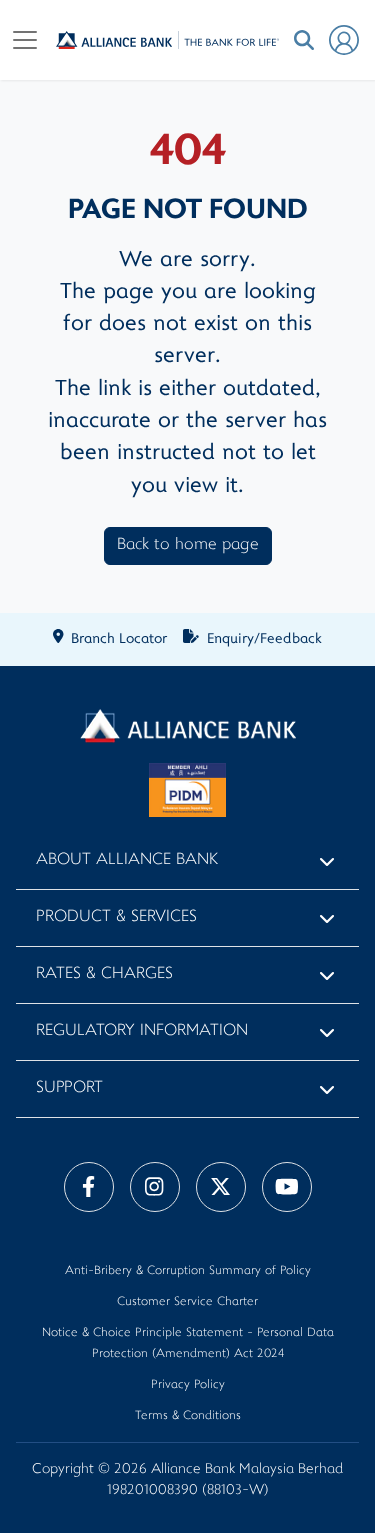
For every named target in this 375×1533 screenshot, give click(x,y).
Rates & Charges (104, 974)
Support (69, 1088)
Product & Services (116, 917)
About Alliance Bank (127, 860)
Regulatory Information (142, 1031)
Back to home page (188, 545)
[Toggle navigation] (25, 40)
